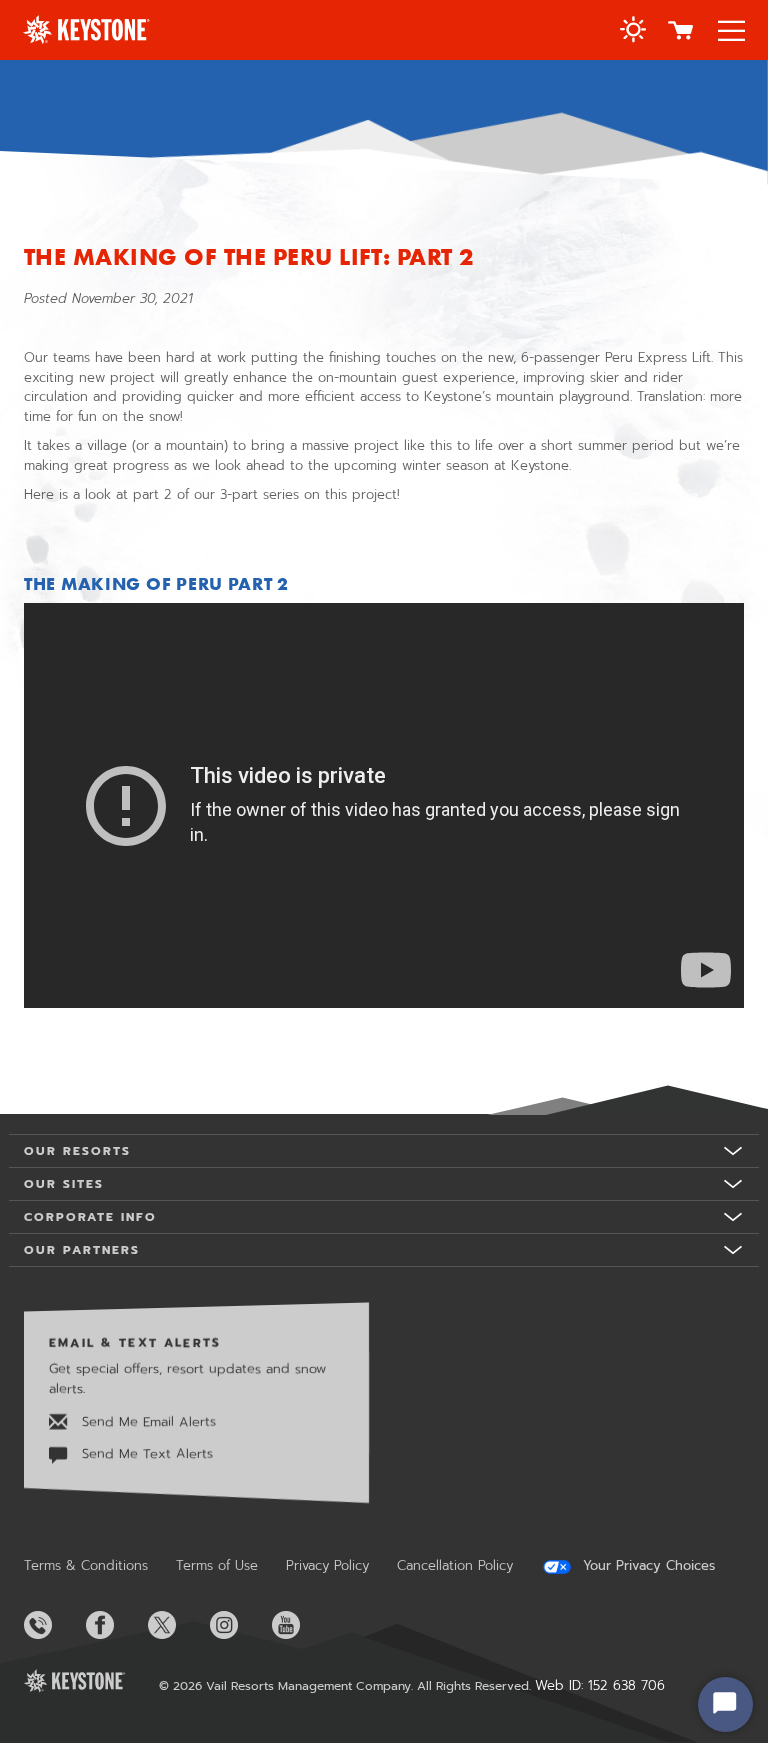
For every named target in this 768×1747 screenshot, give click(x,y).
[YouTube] (301, 1625)
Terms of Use (217, 1565)
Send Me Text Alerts (145, 1453)
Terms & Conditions (86, 1565)
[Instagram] (239, 1625)
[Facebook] (115, 1625)
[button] (633, 31)
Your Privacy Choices (646, 1566)
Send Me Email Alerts (146, 1421)
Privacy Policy (327, 1565)
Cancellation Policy (455, 1565)
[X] (177, 1625)
